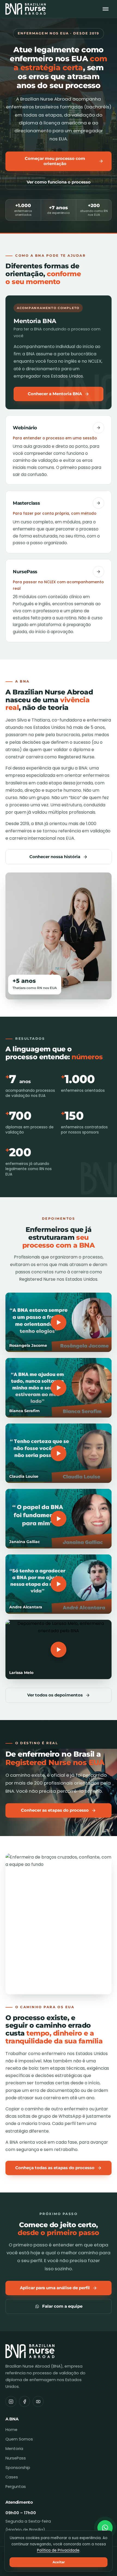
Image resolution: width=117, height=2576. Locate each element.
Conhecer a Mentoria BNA (55, 394)
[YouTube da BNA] (38, 2401)
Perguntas (16, 2487)
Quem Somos (19, 2439)
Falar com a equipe (62, 2306)
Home (11, 2430)
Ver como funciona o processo (59, 182)
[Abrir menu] (106, 9)
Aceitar (59, 2562)
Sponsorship (18, 2468)
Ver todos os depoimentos (55, 1695)
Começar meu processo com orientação (55, 161)
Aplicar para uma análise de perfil (55, 2288)
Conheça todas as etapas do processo (55, 2168)
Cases (12, 2477)
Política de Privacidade (58, 2550)
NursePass (16, 2458)
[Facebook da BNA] (24, 2401)
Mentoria (14, 2449)
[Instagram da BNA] (11, 2401)
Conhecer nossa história (55, 857)
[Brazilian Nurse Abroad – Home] (26, 9)
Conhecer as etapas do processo (55, 1810)
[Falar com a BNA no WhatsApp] (105, 2528)
